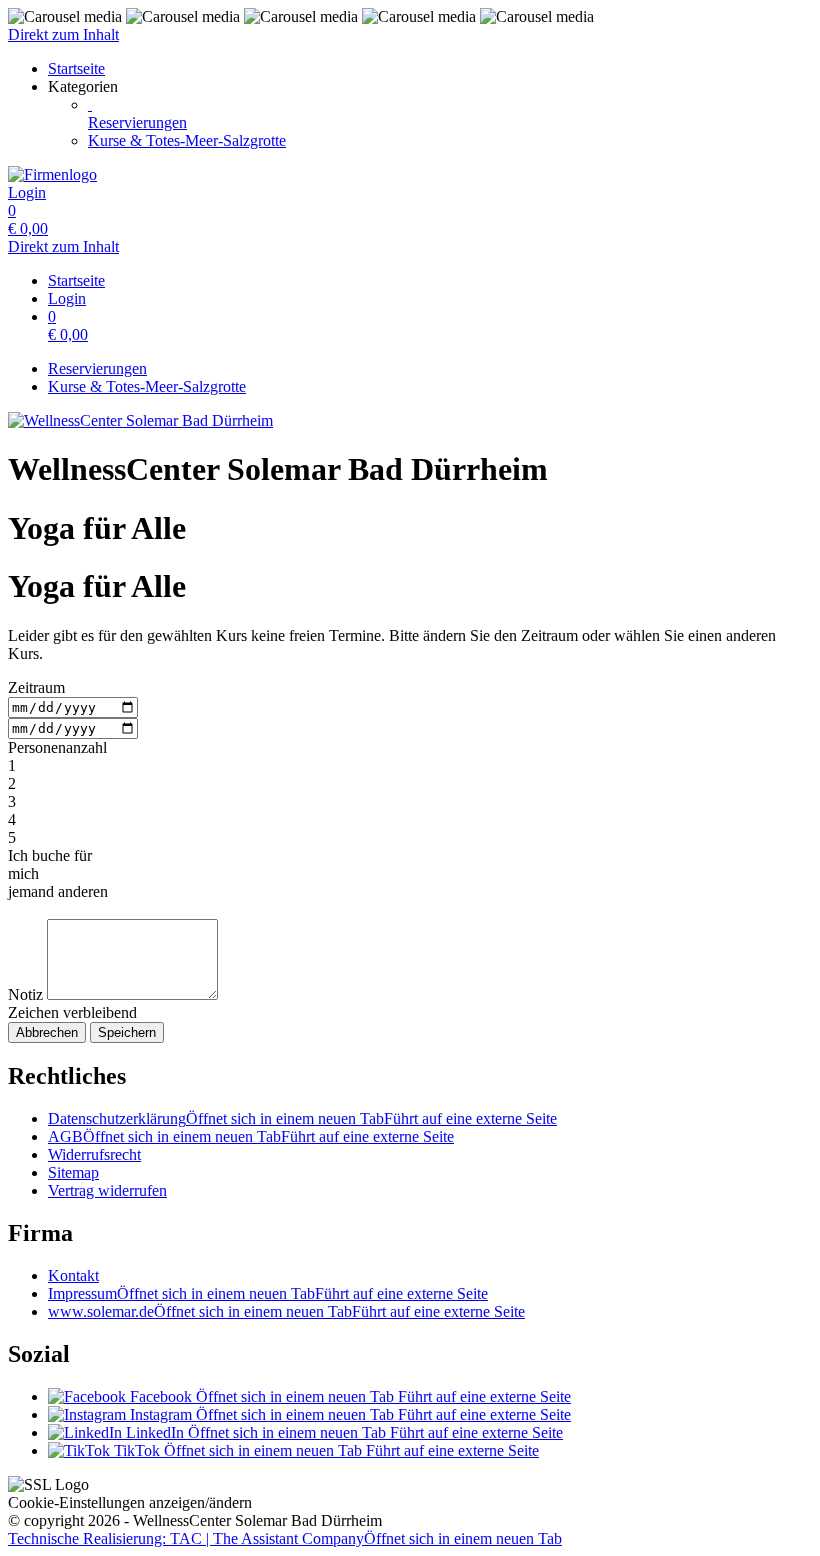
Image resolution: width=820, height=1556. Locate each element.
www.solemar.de (286, 1311)
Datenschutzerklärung (302, 1118)
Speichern (127, 1032)
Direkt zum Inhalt (63, 34)
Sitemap (73, 1172)
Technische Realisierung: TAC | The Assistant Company (285, 1538)
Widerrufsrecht (94, 1154)
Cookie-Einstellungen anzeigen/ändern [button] (130, 1502)
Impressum (268, 1293)
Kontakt (73, 1275)
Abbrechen (47, 1032)
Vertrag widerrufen (107, 1190)
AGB (251, 1136)
